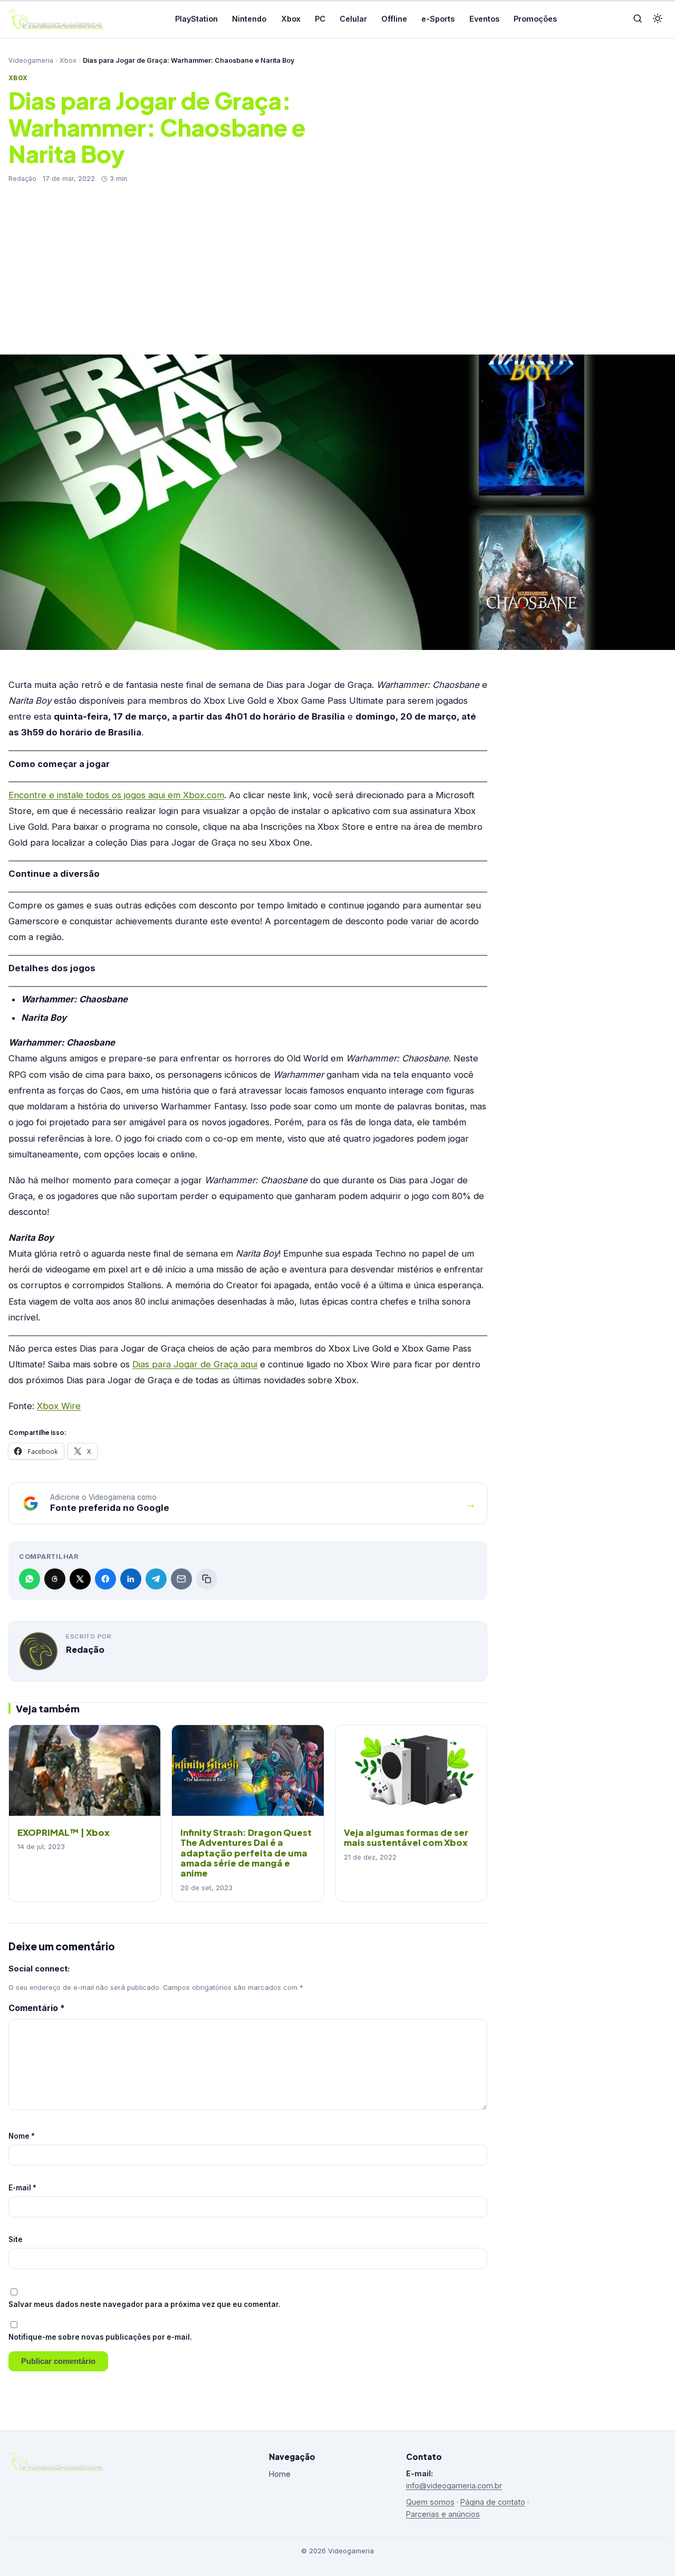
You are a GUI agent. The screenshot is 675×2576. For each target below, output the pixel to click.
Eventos (484, 19)
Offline (394, 19)
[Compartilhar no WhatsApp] (30, 1579)
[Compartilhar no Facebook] (105, 1579)
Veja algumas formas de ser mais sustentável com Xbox (406, 1837)
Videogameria (31, 60)
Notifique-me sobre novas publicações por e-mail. (100, 2337)
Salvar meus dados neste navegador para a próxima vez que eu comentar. (144, 2304)
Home (280, 2474)
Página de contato (493, 2502)
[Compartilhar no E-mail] (181, 1579)
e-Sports (438, 19)
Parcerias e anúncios (443, 2514)
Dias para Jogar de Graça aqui (195, 1364)
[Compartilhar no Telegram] (156, 1579)
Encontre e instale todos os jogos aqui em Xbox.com (116, 795)
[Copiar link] (207, 1579)
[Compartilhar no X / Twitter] (80, 1579)
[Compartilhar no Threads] (55, 1579)
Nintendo (249, 19)
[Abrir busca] (638, 19)
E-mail (22, 2188)
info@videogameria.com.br (454, 2486)
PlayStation (196, 19)
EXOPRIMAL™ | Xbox (64, 1832)
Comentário (37, 2008)
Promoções (535, 19)
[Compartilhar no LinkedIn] (131, 1579)
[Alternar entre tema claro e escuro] (658, 19)
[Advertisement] (337, 263)
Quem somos (430, 2502)
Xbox (291, 19)
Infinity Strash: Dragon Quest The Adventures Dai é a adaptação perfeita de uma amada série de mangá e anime (246, 1853)
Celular (353, 19)
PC (320, 19)
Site (16, 2239)
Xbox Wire (59, 1406)
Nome (22, 2136)
